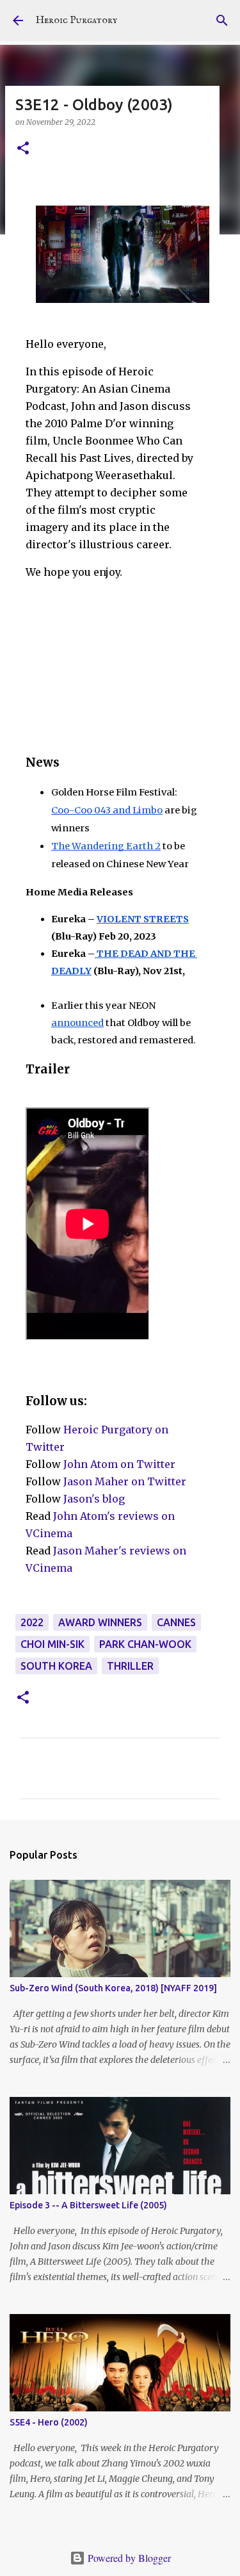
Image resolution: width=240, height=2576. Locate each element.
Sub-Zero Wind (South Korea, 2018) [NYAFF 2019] (113, 1988)
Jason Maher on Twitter (125, 1481)
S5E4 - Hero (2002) (49, 2422)
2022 (32, 1622)
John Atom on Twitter (119, 1464)
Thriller (130, 1666)
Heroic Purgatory (76, 20)
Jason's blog (94, 1499)
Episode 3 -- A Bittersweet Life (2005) (88, 2205)
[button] (23, 149)
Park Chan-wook (145, 1644)
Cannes (176, 1622)
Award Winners (100, 1622)
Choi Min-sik (52, 1644)
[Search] (222, 20)
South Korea (56, 1666)
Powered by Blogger (128, 2558)
